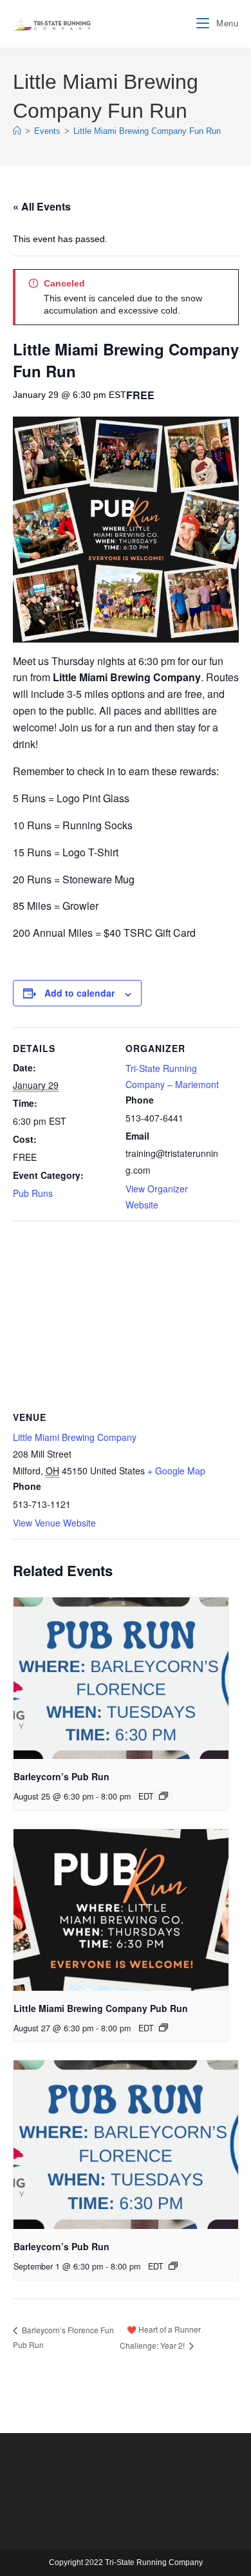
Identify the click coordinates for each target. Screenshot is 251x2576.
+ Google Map (176, 1471)
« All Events (42, 206)
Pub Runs (33, 1193)
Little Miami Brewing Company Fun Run (147, 131)
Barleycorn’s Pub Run (61, 1776)
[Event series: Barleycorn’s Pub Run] (163, 1796)
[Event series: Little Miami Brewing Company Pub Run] (163, 2027)
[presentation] (121, 1678)
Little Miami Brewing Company (75, 1437)
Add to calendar (79, 993)
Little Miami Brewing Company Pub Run (101, 2008)
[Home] (17, 131)
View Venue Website (54, 1523)
